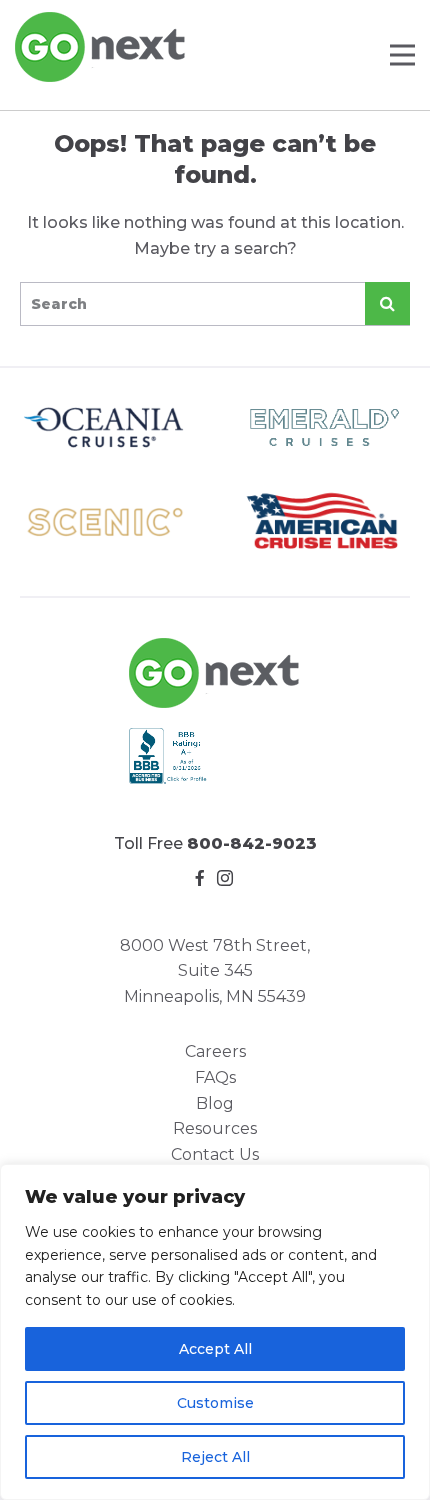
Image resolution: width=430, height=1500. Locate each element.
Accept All (215, 1349)
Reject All (215, 1457)
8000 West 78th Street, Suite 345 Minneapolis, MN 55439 (215, 971)
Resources (215, 1128)
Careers (215, 1051)
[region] (215, 1332)
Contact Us (215, 1154)
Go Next (101, 47)
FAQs (215, 1077)
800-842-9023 (252, 843)
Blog (215, 1103)
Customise (215, 1403)
